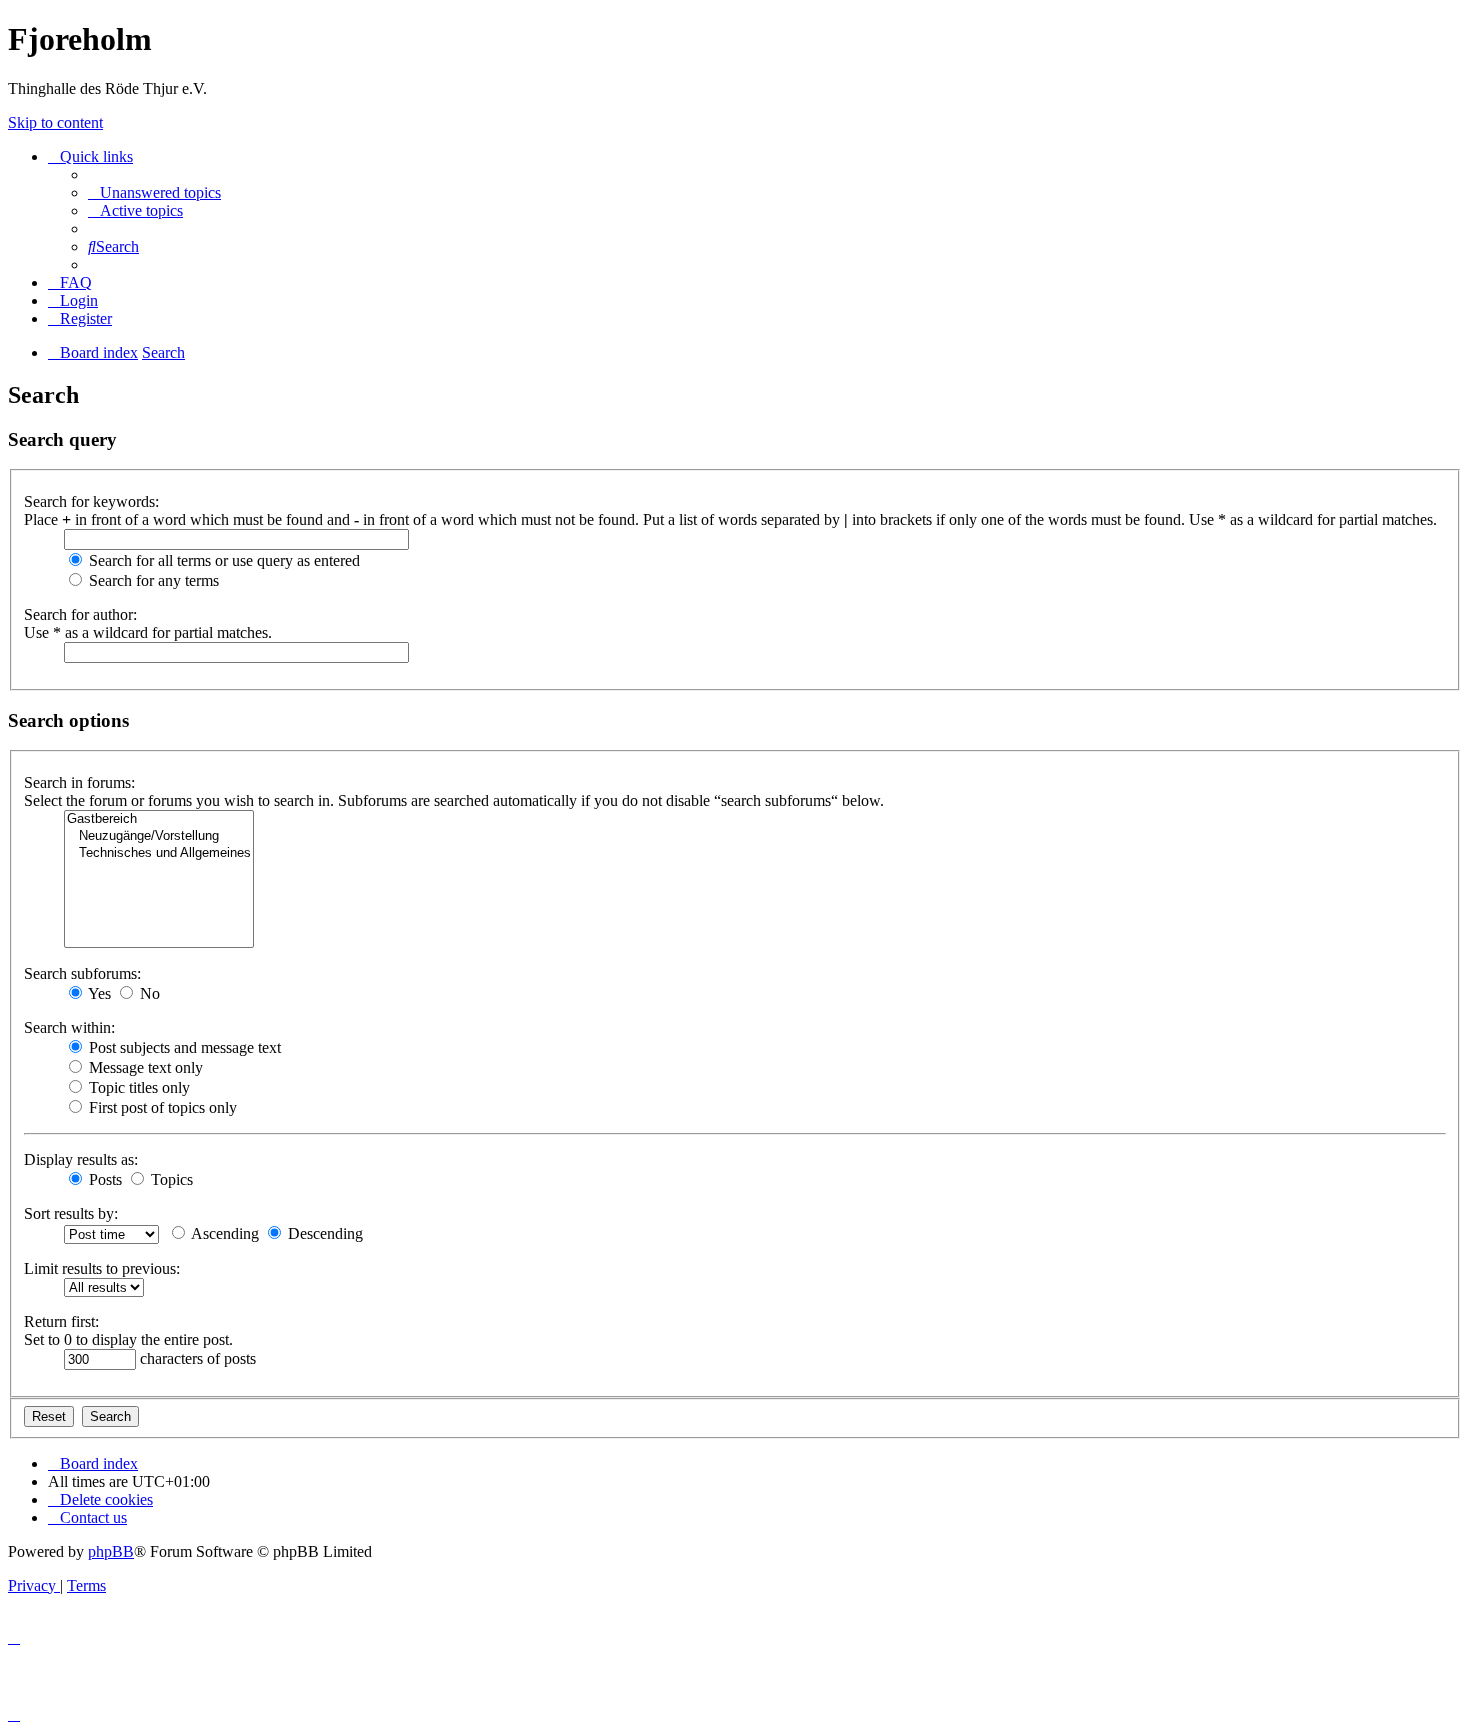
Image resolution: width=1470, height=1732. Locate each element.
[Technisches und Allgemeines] (159, 853)
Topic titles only (137, 1087)
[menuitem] (154, 192)
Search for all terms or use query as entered (222, 560)
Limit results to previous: (102, 1268)
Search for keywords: (91, 501)
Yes (98, 993)
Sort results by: (71, 1213)
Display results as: (81, 1159)
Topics (170, 1179)
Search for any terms (152, 580)
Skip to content (55, 122)
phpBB (111, 1551)
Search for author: (80, 614)
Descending (323, 1233)
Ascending (223, 1233)
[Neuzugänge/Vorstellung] (159, 836)
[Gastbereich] (159, 819)
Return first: (61, 1321)
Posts (103, 1179)
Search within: (69, 1027)
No (148, 993)
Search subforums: (82, 973)
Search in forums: (79, 782)
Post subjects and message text (183, 1047)
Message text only (144, 1067)
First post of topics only (161, 1107)
